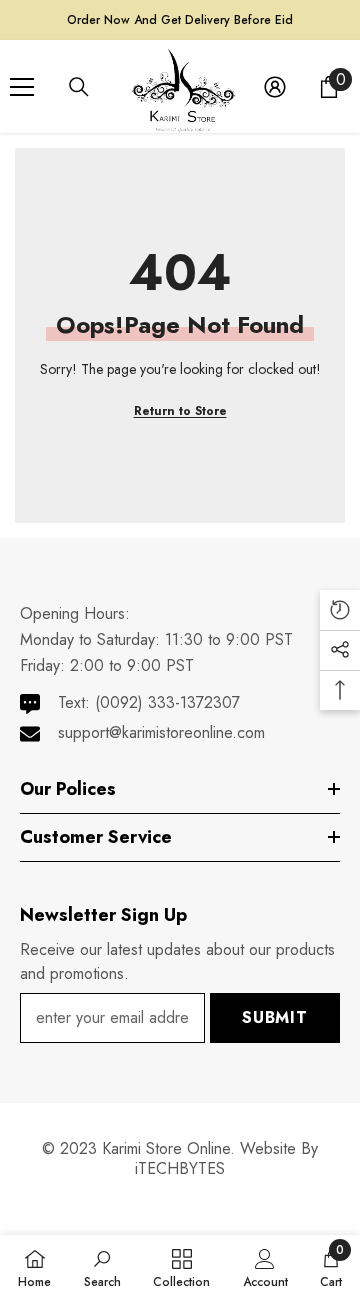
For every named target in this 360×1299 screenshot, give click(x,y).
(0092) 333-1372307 (167, 702)
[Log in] (275, 87)
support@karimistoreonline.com (161, 732)
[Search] (79, 87)
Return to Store (180, 411)
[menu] (22, 87)
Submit (275, 1017)
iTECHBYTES (180, 1168)
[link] (102, 1267)
